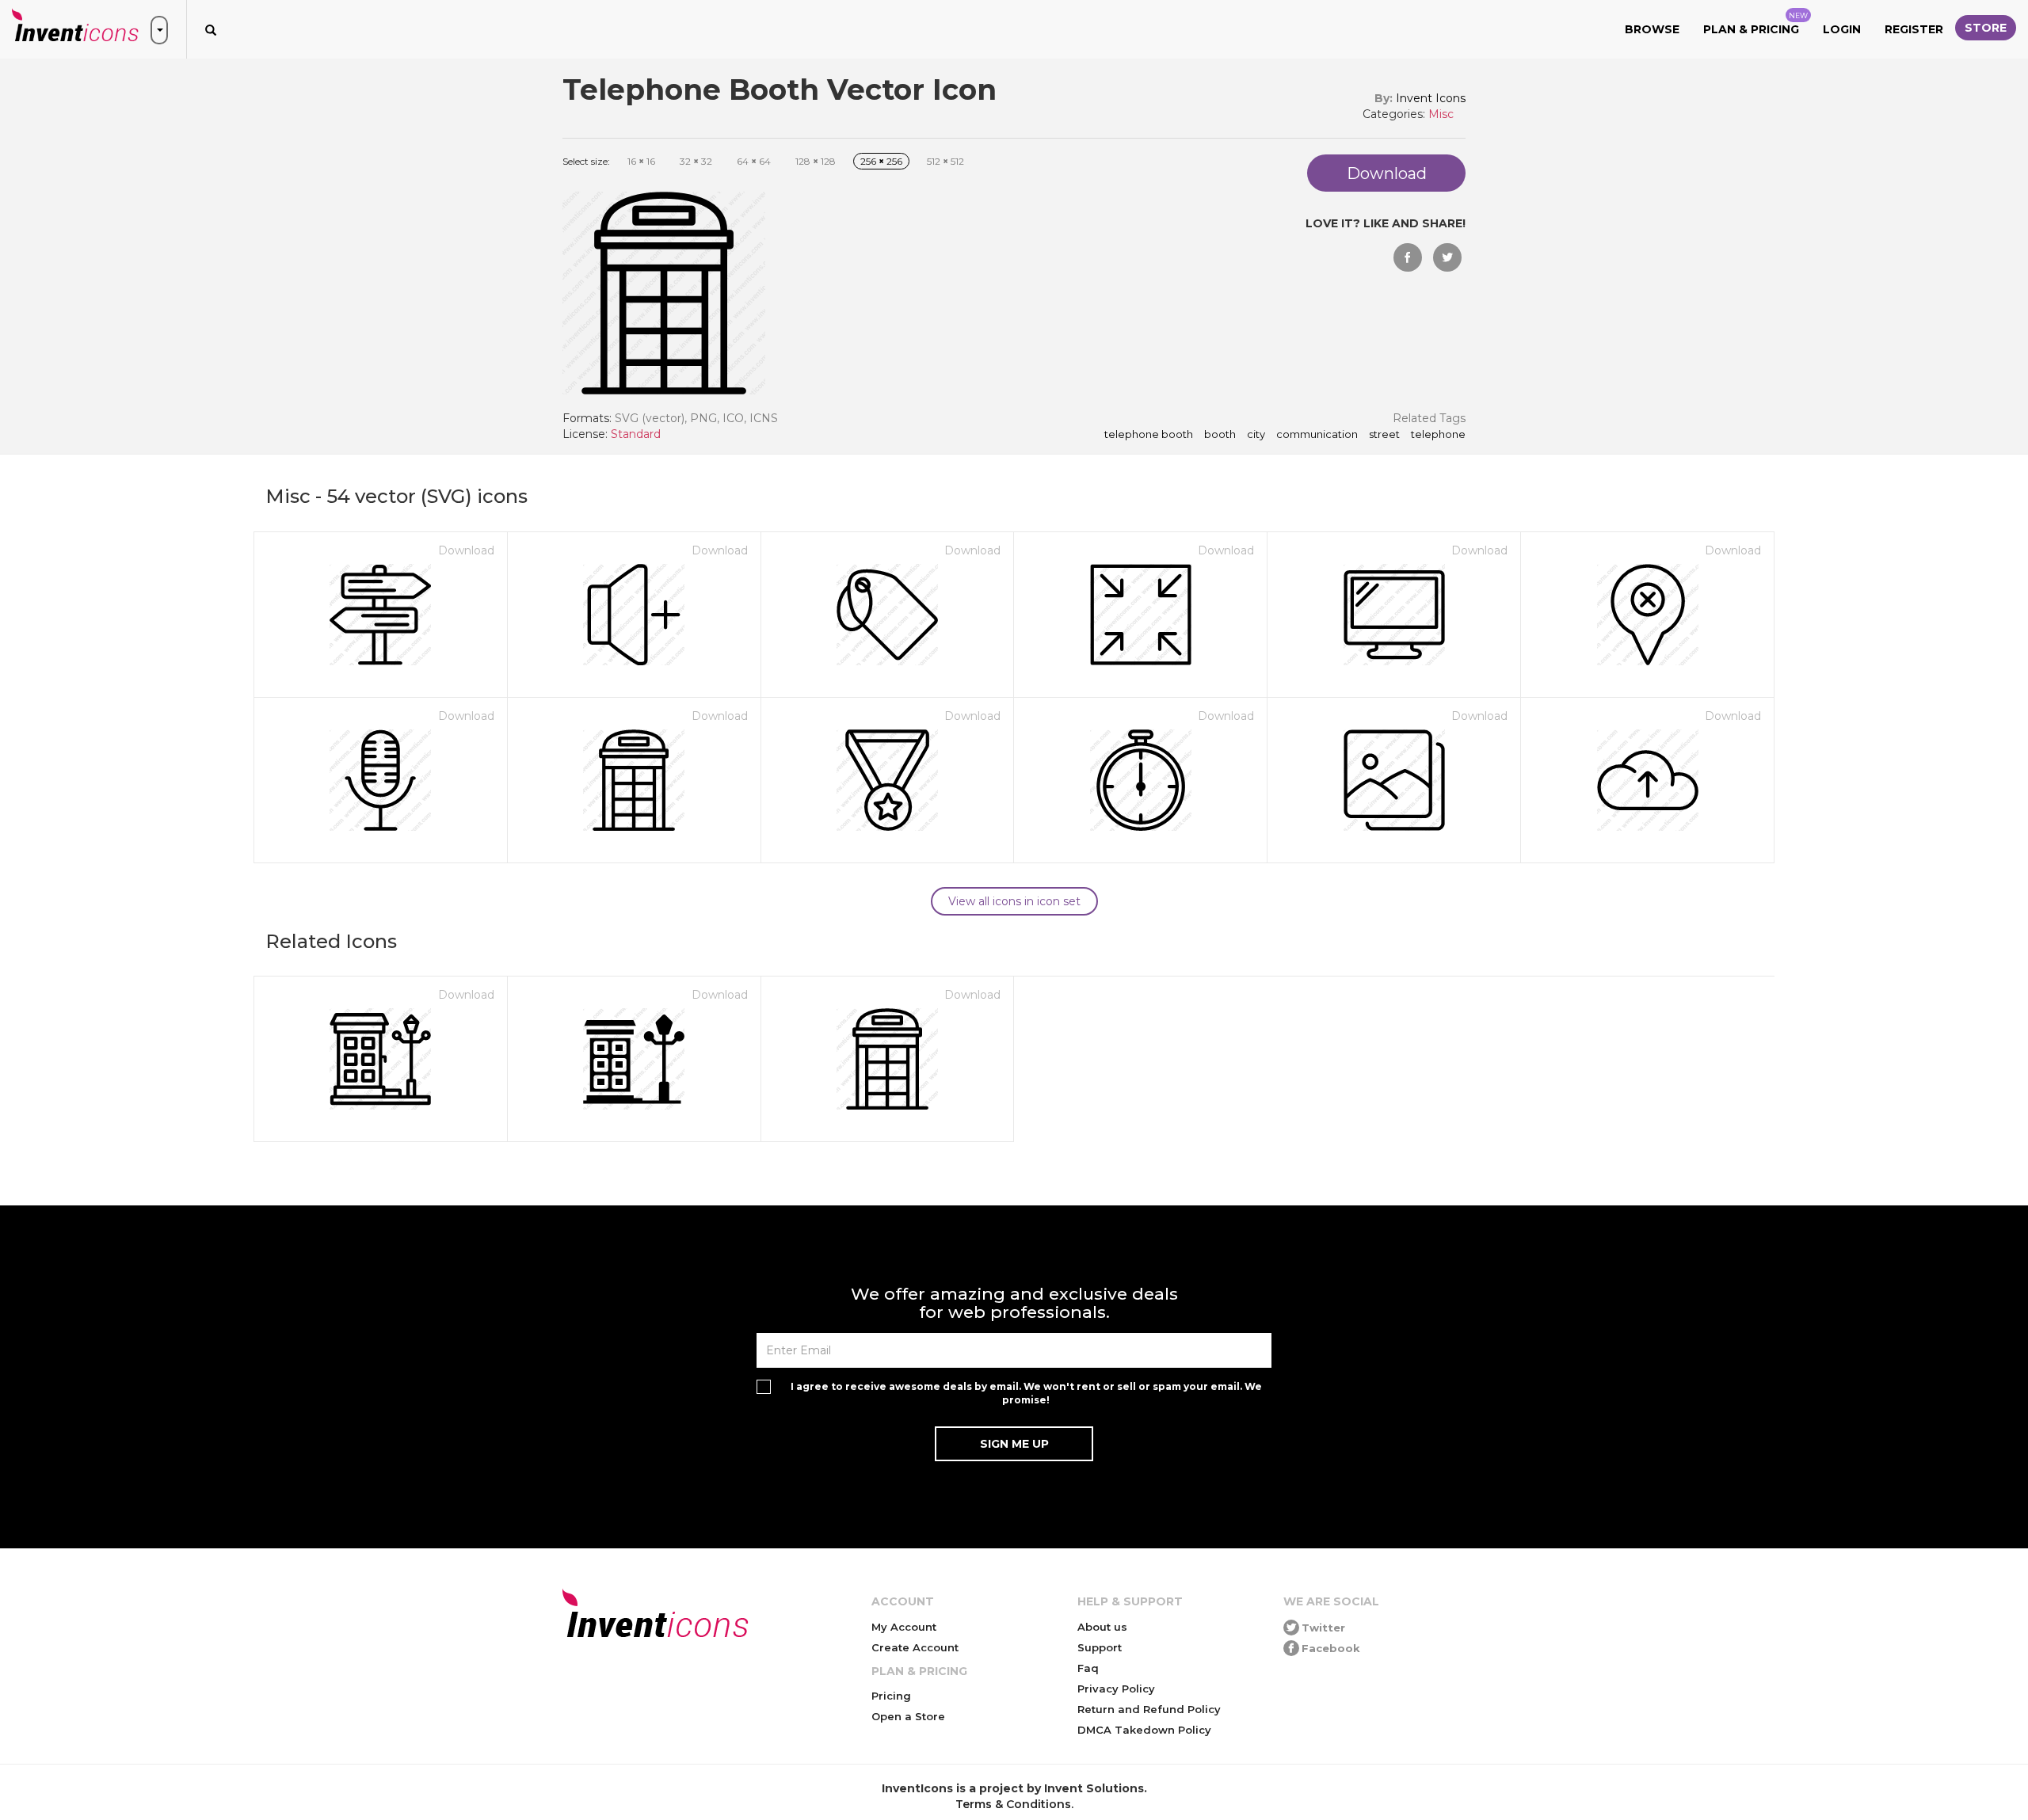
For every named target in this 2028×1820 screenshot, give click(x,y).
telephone (1438, 435)
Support (1100, 1647)
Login (1842, 29)
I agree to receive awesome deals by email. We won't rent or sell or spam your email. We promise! (1026, 1393)
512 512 (945, 161)
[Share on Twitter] (1447, 257)
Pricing (891, 1696)
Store (1986, 28)
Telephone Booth (1149, 435)
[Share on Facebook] (1408, 257)
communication (1317, 435)
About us (1102, 1627)
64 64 (754, 161)
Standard (636, 434)
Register (1914, 29)
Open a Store (908, 1716)
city (1256, 435)
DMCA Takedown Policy (1144, 1730)
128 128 (816, 161)
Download (466, 550)
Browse (1652, 29)
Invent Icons (1431, 98)
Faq (1088, 1668)
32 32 (696, 161)
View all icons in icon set (1014, 901)
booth (1220, 435)
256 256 (881, 161)
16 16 (641, 161)
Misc (1441, 114)
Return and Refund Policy (1149, 1709)
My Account (904, 1627)
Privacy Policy (1116, 1689)
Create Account (915, 1647)
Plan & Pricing (1755, 24)
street (1384, 435)
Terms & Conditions (1013, 1804)
